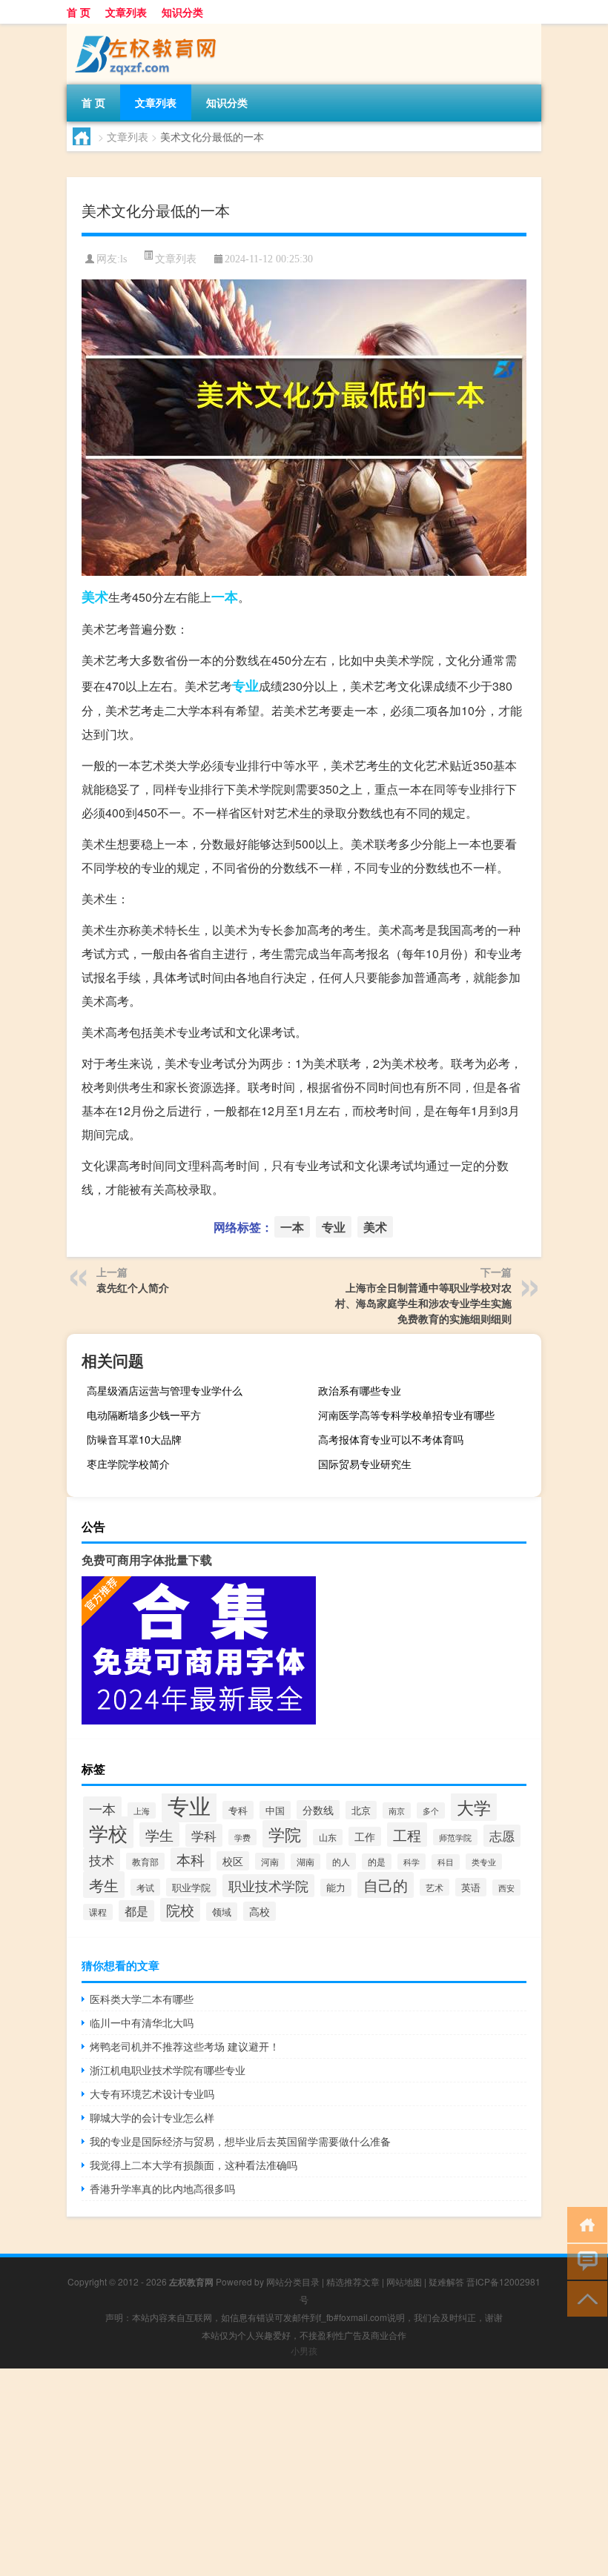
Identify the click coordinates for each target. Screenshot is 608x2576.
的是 (377, 1862)
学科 (204, 1835)
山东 (328, 1837)
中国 (275, 1810)
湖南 (305, 1862)
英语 (471, 1887)
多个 (431, 1810)
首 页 (79, 12)
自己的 (386, 1885)
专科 (238, 1810)
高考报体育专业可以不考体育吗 (391, 1439)
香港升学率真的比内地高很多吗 (162, 2188)
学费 (242, 1837)
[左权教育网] (145, 29)
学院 (285, 1834)
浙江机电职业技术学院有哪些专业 (168, 2070)
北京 (361, 1810)
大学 (474, 1807)
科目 (446, 1862)
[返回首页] (584, 2224)
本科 (191, 1859)
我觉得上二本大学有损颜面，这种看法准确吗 (194, 2165)
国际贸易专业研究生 (365, 1464)
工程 (407, 1835)
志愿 (502, 1836)
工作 (365, 1836)
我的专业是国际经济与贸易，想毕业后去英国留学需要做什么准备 (240, 2141)
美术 (95, 597)
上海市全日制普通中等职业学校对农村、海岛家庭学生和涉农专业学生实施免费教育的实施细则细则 (423, 1303)
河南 (270, 1861)
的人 (341, 1861)
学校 (108, 1832)
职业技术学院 (268, 1886)
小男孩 (304, 2350)
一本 (225, 597)
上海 (142, 1810)
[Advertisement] (304, 2472)
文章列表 (126, 12)
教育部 (145, 1861)
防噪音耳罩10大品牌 (134, 1439)
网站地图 (404, 2281)
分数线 (318, 1810)
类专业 (484, 1862)
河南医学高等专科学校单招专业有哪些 (406, 1415)
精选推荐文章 (353, 2281)
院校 (180, 1910)
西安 (506, 1888)
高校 (260, 1911)
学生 (159, 1835)
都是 (136, 1911)
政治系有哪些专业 (360, 1390)
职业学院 (191, 1887)
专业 (245, 686)
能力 (336, 1888)
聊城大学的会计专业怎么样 (152, 2117)
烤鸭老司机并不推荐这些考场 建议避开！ (185, 2046)
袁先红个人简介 (133, 1287)
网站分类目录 (293, 2281)
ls (123, 259)
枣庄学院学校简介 (128, 1464)
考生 (104, 1885)
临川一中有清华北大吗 (142, 2022)
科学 (412, 1862)
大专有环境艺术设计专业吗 (152, 2094)
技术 (102, 1860)
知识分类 (182, 12)
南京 (397, 1810)
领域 (222, 1912)
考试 (145, 1887)
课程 (98, 1912)
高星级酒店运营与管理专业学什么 (165, 1390)
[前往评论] (584, 2261)
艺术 (434, 1887)
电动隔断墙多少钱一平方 (144, 1415)
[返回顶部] (584, 2298)
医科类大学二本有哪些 (142, 1999)
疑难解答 (446, 2281)
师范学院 (455, 1837)
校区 (233, 1861)
